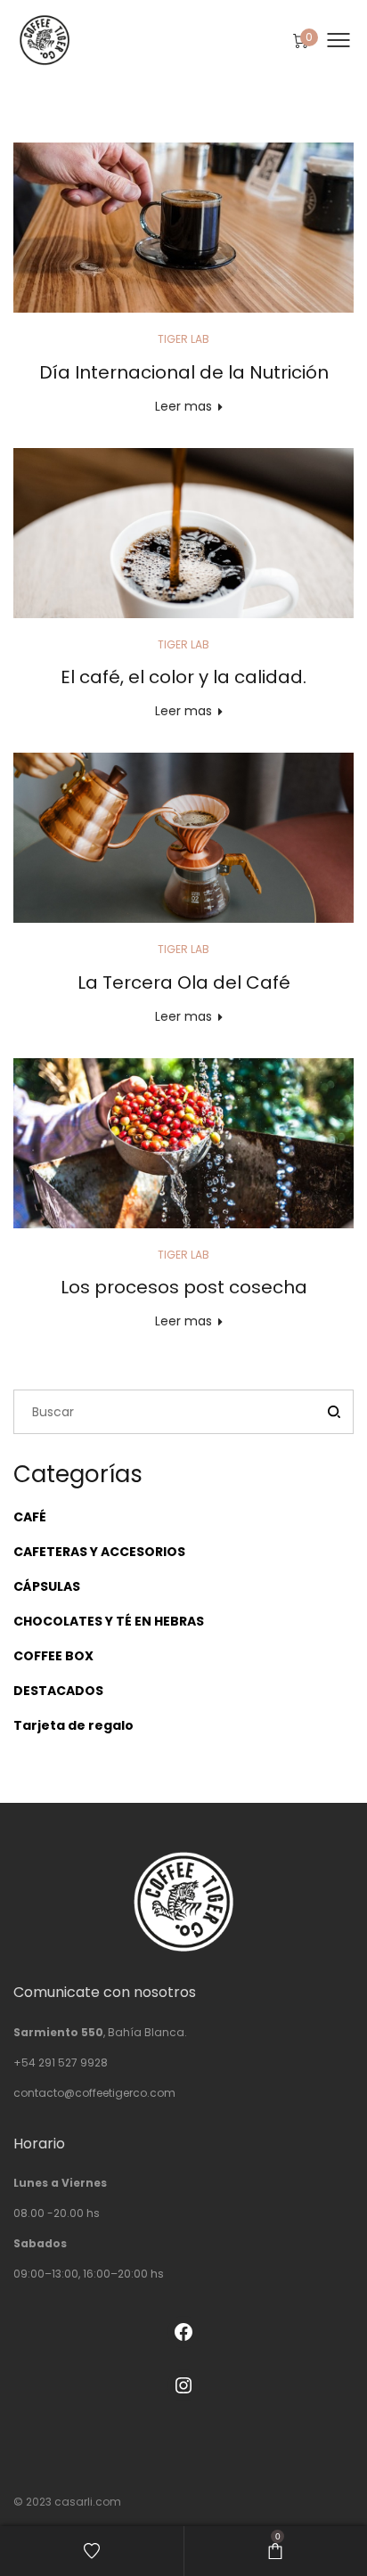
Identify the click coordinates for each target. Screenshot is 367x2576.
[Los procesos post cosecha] (183, 1143)
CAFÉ (30, 1517)
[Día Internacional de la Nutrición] (183, 228)
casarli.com (88, 2502)
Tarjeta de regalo (73, 1725)
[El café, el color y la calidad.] (183, 533)
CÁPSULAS (47, 1586)
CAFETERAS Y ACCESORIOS (99, 1552)
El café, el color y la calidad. (183, 677)
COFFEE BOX (53, 1656)
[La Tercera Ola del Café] (183, 838)
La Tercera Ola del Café (184, 982)
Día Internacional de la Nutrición (184, 372)
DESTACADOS (58, 1691)
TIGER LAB (183, 339)
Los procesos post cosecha (184, 1287)
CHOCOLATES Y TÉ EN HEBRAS (109, 1621)
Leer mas (183, 406)
